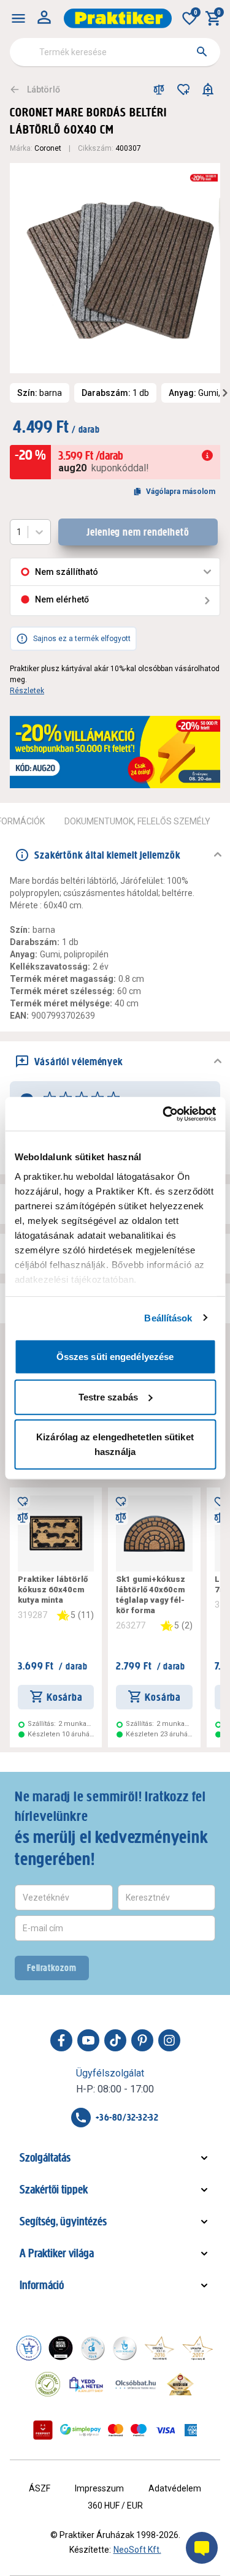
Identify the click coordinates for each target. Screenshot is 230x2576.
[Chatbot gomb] (202, 2548)
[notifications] (208, 89)
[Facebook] (61, 2040)
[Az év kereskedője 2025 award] (181, 2384)
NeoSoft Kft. (137, 2550)
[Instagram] (169, 2040)
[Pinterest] (142, 2040)
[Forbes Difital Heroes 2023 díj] (61, 2348)
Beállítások (168, 1317)
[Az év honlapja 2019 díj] (125, 2348)
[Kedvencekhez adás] (183, 89)
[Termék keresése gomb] (202, 51)
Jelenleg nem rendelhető (138, 532)
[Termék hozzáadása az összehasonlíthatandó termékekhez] (159, 89)
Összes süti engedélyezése (115, 1357)
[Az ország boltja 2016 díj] (159, 2348)
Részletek (27, 691)
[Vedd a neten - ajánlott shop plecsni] (87, 2384)
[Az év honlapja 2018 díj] (93, 2348)
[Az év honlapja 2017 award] (197, 2348)
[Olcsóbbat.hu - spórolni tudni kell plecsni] (136, 2384)
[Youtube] (88, 2040)
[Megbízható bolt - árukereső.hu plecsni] (48, 2384)
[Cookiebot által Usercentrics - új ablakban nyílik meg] (164, 1114)
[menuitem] (18, 18)
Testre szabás (108, 1396)
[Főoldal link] (118, 18)
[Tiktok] (115, 2040)
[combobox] (115, 52)
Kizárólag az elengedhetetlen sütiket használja (115, 1444)
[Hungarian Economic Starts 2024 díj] (29, 2348)
